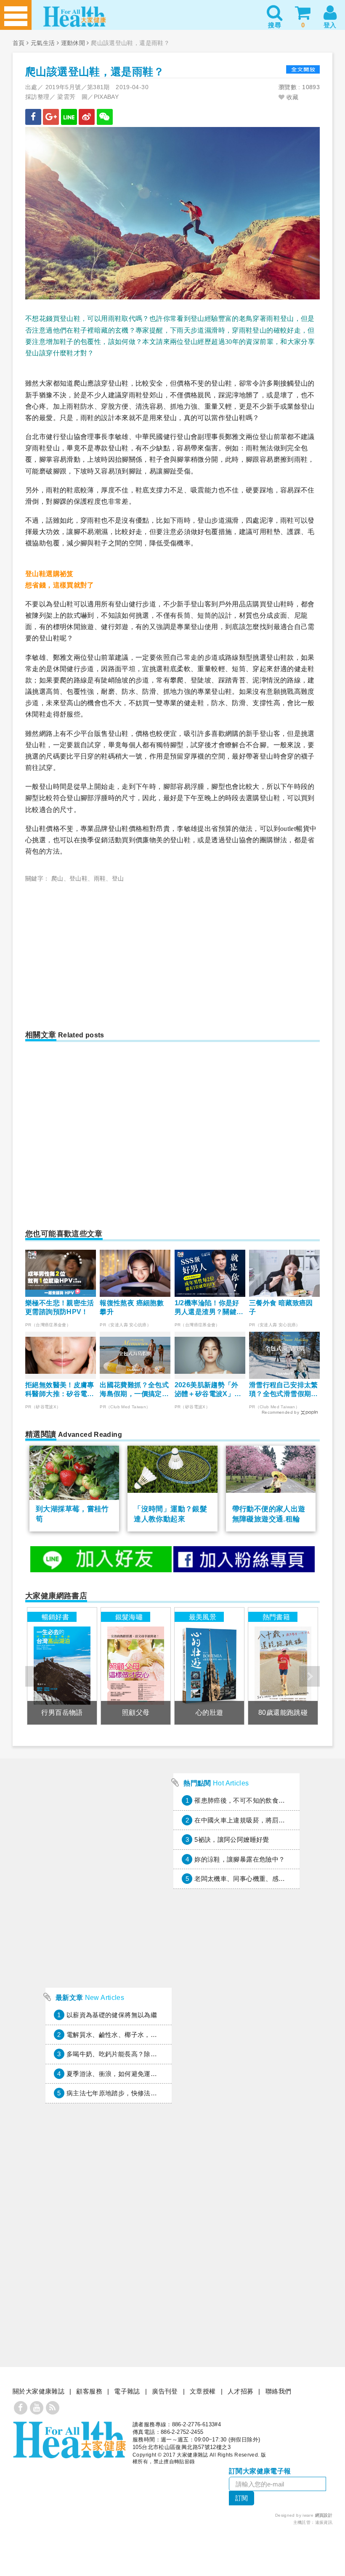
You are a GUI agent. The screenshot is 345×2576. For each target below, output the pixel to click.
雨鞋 (100, 878)
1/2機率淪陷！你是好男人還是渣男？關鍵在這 (209, 1308)
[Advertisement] (101, 951)
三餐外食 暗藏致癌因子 (281, 1307)
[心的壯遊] (209, 1666)
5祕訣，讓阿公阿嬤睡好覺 (232, 1839)
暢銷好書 (56, 1617)
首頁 (19, 43)
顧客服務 (89, 2391)
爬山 (57, 878)
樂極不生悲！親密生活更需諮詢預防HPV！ (60, 1307)
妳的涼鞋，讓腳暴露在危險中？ (240, 1859)
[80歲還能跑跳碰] (283, 1666)
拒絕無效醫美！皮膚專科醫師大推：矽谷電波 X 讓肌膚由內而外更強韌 (60, 1390)
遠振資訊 (324, 2522)
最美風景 (203, 1617)
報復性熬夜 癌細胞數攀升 (132, 1307)
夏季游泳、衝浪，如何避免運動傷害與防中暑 (131, 2074)
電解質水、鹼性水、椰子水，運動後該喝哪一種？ (138, 2035)
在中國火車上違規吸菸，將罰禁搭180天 (251, 1820)
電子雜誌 (127, 2391)
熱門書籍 (276, 1617)
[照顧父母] (135, 1666)
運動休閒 (73, 43)
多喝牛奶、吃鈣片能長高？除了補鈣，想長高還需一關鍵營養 (154, 2054)
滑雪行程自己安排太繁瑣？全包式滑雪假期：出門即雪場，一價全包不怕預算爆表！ (284, 1390)
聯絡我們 (279, 2391)
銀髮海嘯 (129, 1617)
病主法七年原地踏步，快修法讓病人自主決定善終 (138, 2093)
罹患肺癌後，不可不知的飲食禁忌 (243, 1800)
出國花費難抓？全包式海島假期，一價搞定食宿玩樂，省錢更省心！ (134, 1390)
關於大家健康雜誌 (38, 2391)
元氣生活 (43, 43)
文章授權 (203, 2391)
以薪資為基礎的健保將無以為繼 (112, 2015)
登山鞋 (78, 878)
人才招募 (241, 2391)
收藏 (291, 97)
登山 (118, 878)
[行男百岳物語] (62, 1666)
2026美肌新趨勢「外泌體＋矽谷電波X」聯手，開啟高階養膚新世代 (209, 1390)
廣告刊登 (165, 2391)
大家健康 (69, 2440)
